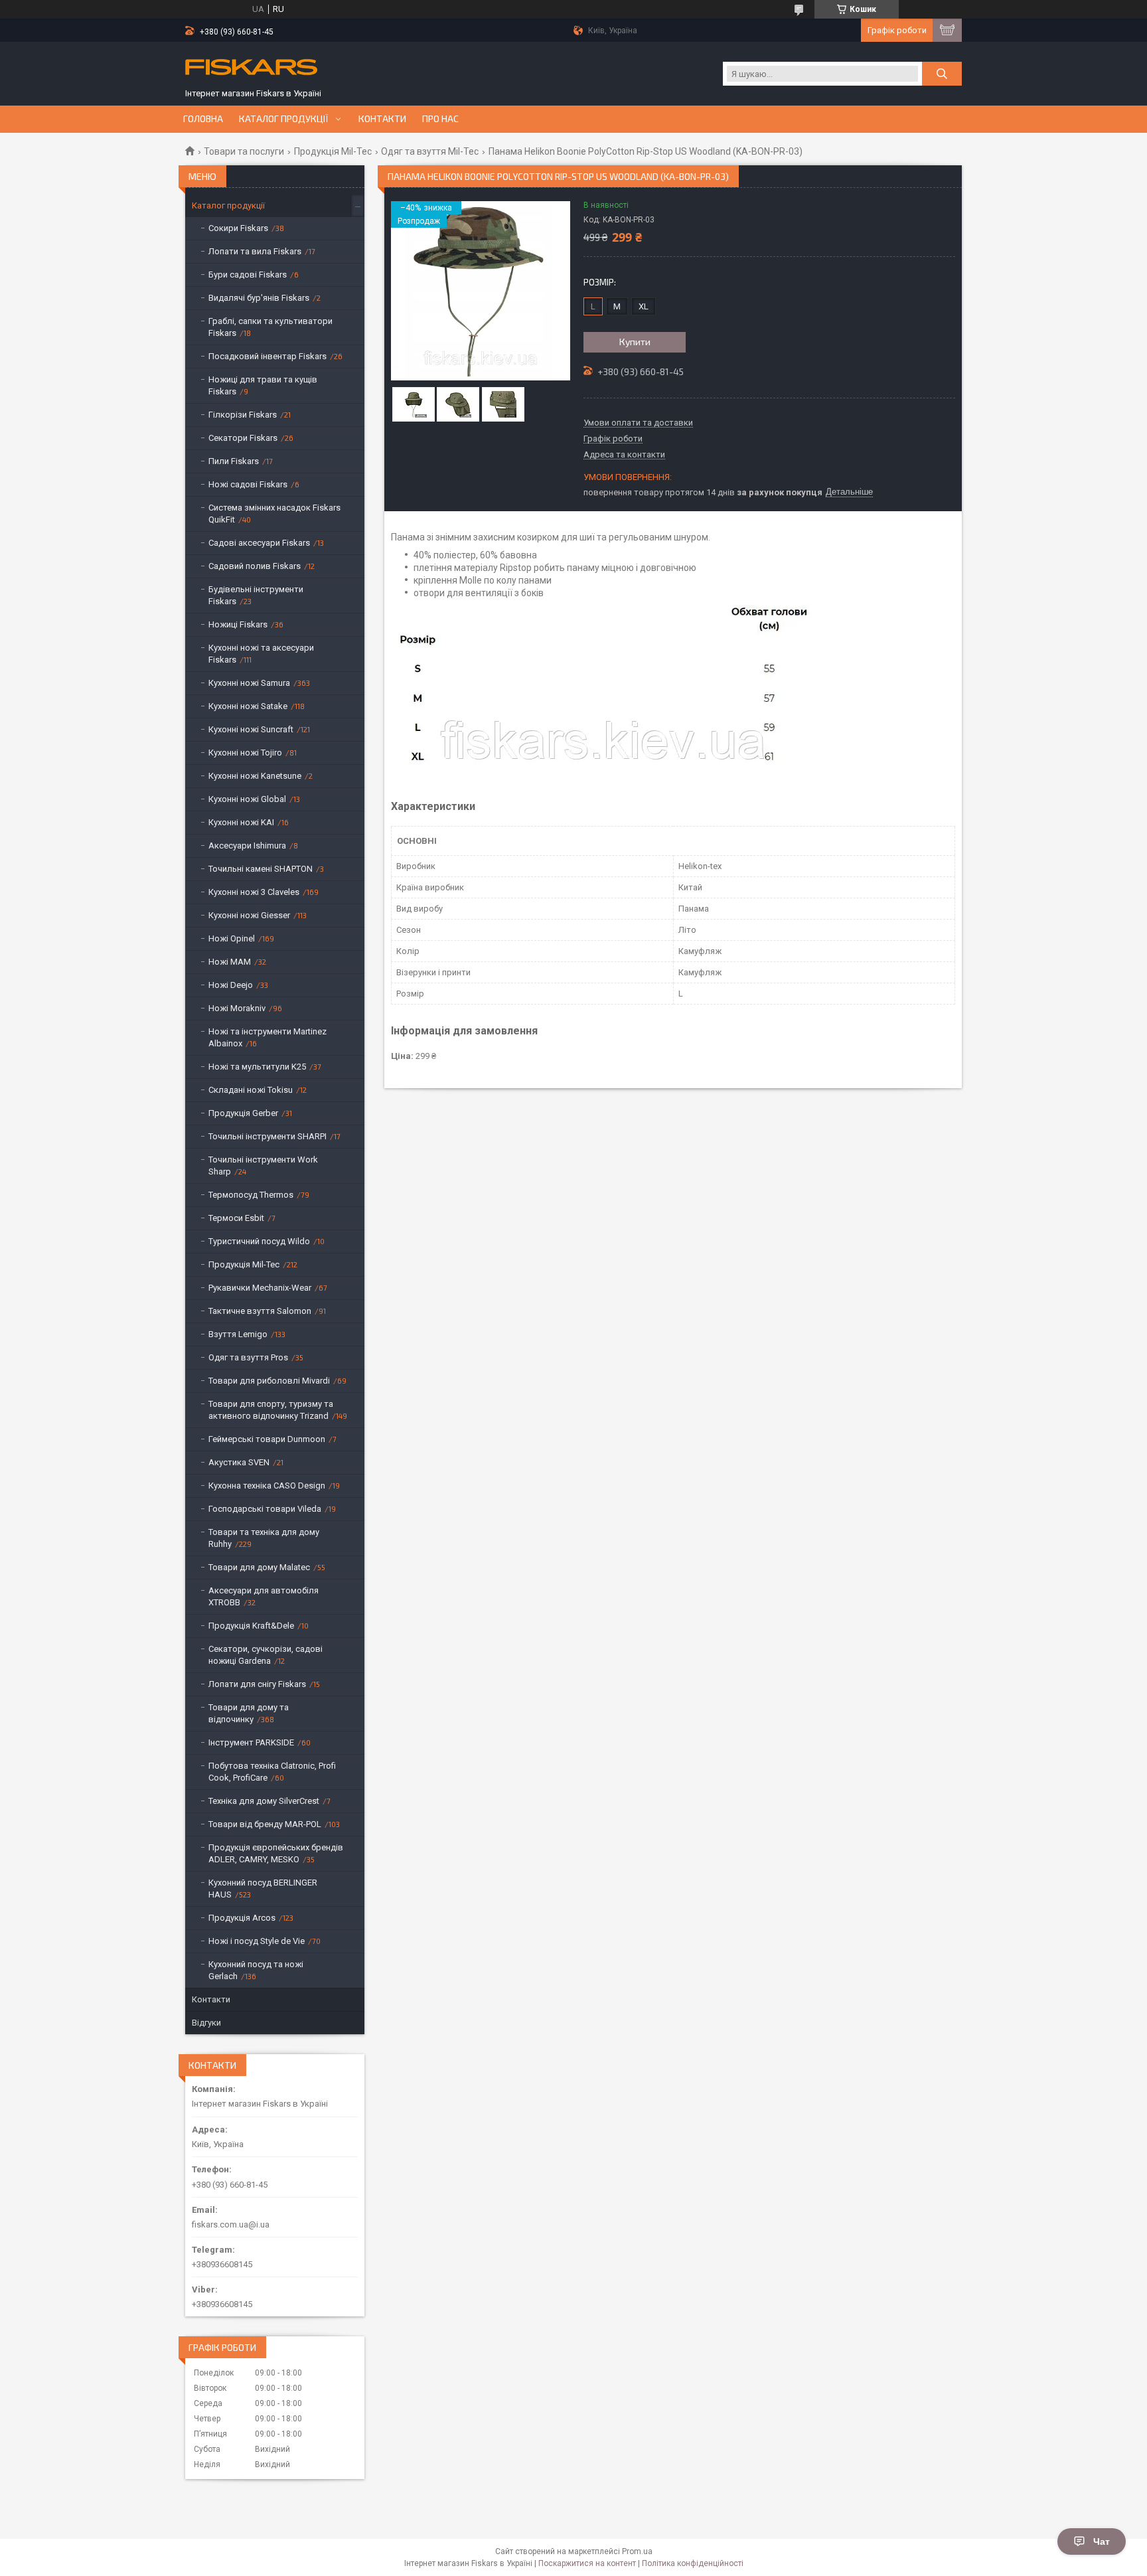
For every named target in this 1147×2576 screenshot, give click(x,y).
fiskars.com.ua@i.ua (231, 2224)
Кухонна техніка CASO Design (267, 1486)
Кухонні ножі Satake (248, 706)
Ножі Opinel (232, 938)
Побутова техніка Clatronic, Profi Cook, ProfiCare (272, 1772)
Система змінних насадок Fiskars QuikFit (274, 514)
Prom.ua (637, 2551)
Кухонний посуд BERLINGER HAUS (263, 1889)
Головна (203, 119)
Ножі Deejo (231, 985)
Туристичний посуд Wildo (259, 1241)
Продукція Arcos (242, 1918)
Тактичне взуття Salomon (260, 1311)
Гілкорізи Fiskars (243, 415)
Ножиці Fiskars (238, 624)
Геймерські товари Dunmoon (267, 1439)
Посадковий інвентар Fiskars (268, 356)
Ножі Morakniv (237, 1008)
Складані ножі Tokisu (251, 1090)
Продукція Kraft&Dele (251, 1626)
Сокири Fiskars (238, 228)
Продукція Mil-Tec (333, 151)
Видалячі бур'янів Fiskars (259, 298)
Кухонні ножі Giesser (249, 915)
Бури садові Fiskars (248, 275)
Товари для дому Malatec (259, 1567)
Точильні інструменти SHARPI (268, 1136)
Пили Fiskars (234, 461)
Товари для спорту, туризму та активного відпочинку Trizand (271, 1410)
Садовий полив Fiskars (255, 566)
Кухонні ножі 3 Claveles (254, 892)
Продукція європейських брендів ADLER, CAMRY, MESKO (276, 1853)
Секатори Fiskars (243, 438)
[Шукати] (942, 74)
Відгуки (206, 2023)
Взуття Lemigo (238, 1334)
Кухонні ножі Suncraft (251, 729)
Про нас (440, 119)
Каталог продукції (284, 119)
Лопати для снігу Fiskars (257, 1684)
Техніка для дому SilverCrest (264, 1801)
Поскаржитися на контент (587, 2563)
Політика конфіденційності (693, 2563)
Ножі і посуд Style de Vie (257, 1941)
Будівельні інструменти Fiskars (256, 595)
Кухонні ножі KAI (241, 822)
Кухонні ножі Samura (249, 683)
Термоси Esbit (236, 1218)
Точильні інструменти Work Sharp (263, 1166)
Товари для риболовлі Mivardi (269, 1381)
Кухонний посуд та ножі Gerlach (256, 1970)
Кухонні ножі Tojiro (245, 753)
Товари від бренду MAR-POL (265, 1824)
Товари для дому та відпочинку (249, 1713)
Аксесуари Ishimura (247, 845)
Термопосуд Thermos (251, 1195)
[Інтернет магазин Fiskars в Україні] (252, 68)
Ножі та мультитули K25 (257, 1067)
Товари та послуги (244, 151)
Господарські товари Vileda (265, 1509)
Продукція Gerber (243, 1113)
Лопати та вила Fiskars (255, 251)
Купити (635, 342)
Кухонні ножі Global (247, 799)
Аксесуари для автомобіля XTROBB (264, 1596)
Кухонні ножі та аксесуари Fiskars (261, 654)
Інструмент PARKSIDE (251, 1742)
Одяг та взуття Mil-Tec (430, 151)
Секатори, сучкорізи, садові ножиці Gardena (266, 1655)
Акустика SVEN (239, 1462)
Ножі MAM (230, 962)
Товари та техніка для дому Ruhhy (264, 1538)
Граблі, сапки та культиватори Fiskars (270, 327)
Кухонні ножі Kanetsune (255, 776)
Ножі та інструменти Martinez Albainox (268, 1037)
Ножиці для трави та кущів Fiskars (263, 385)
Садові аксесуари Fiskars (259, 543)
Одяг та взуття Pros (248, 1357)
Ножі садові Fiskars (248, 484)
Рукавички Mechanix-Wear (260, 1288)
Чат (1102, 2541)
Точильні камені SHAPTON (261, 869)
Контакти (382, 119)
